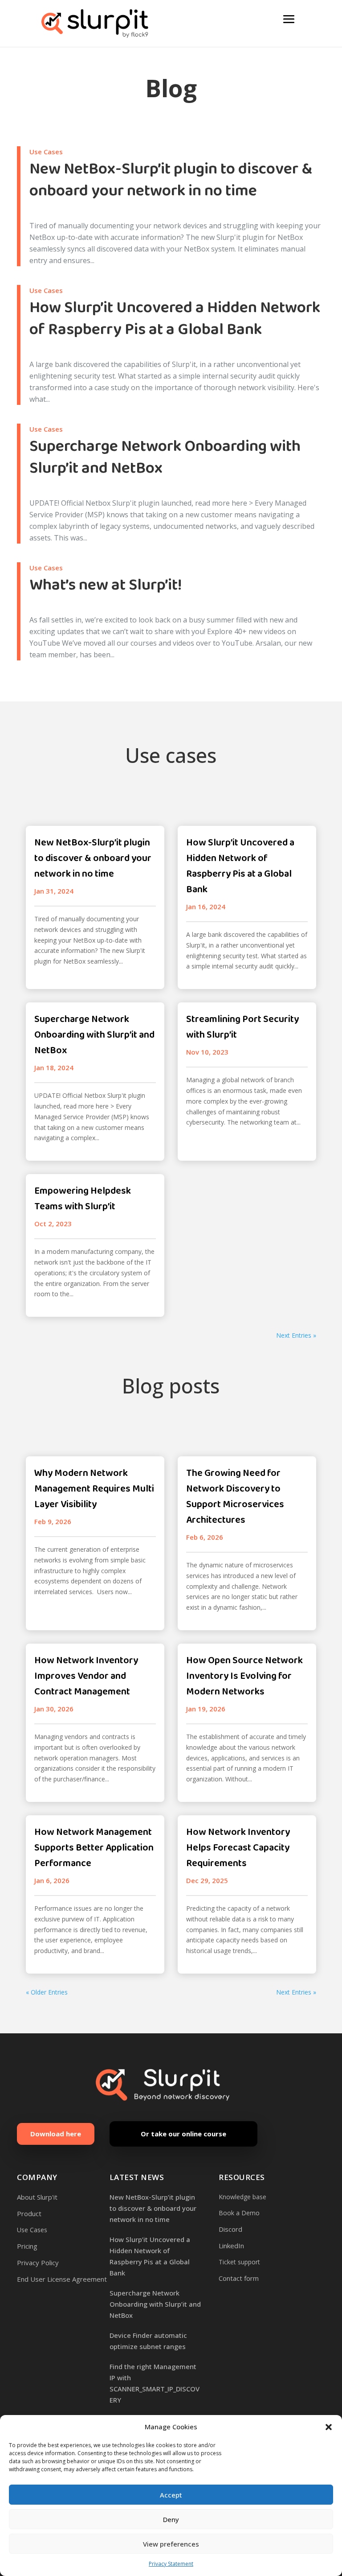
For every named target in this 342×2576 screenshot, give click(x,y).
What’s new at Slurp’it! (106, 585)
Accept (171, 2495)
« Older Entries (47, 1992)
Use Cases (46, 152)
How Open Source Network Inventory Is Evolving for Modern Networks (244, 1676)
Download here (56, 2134)
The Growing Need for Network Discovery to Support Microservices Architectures (235, 1497)
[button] (329, 2427)
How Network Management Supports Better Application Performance (94, 1848)
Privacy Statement (171, 2564)
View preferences (171, 2544)
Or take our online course (183, 2134)
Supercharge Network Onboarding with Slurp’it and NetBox (165, 457)
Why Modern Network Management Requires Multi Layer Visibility (94, 1489)
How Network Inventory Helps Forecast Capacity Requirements (238, 1848)
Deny (171, 2519)
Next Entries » (296, 1335)
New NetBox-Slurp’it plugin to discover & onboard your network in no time (171, 180)
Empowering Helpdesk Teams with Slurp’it (83, 1199)
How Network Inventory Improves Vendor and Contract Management (86, 1676)
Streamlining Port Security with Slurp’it (242, 1027)
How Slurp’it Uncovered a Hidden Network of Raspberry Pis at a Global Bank (175, 319)
